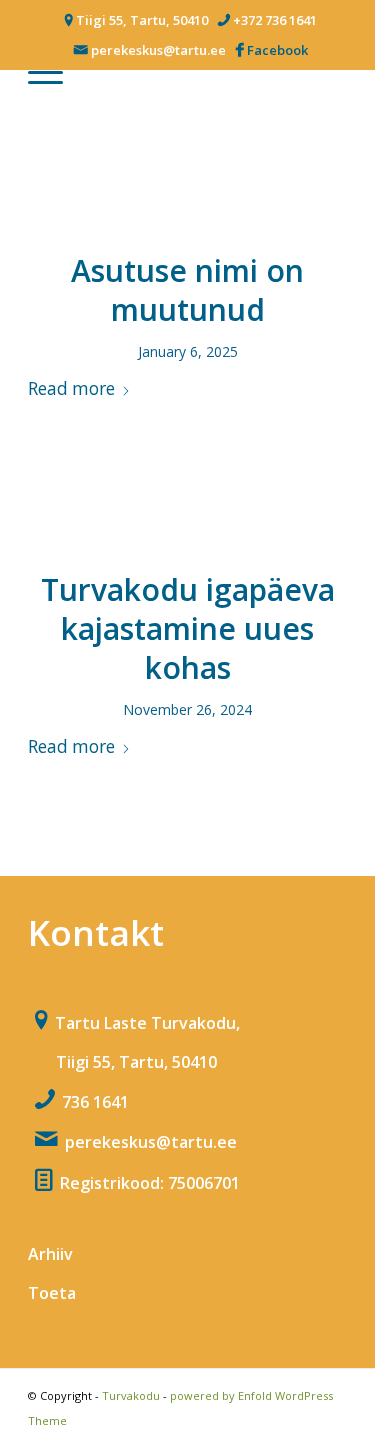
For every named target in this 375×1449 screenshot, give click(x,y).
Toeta (52, 1293)
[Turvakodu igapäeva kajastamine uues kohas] (187, 514)
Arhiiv (50, 1254)
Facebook (277, 50)
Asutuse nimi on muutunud (187, 290)
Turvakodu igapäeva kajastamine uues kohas (188, 628)
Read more (71, 388)
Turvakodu (131, 1395)
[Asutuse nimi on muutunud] (187, 195)
